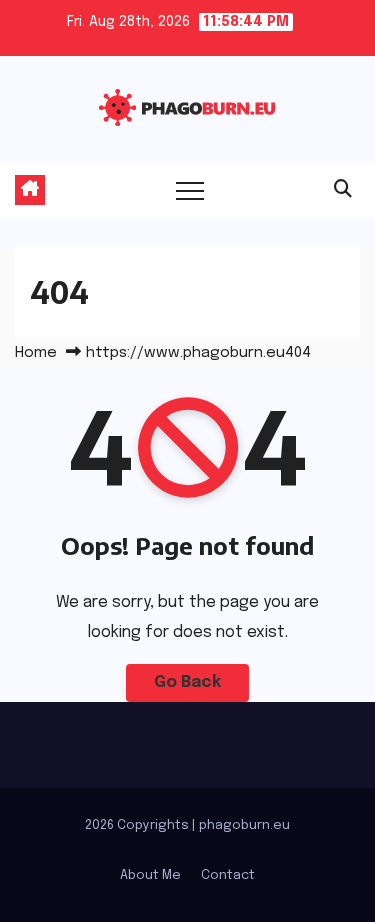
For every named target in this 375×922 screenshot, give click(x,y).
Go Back (187, 682)
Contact (228, 875)
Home (36, 353)
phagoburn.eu (244, 825)
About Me (150, 875)
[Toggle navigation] (190, 190)
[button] (343, 190)
